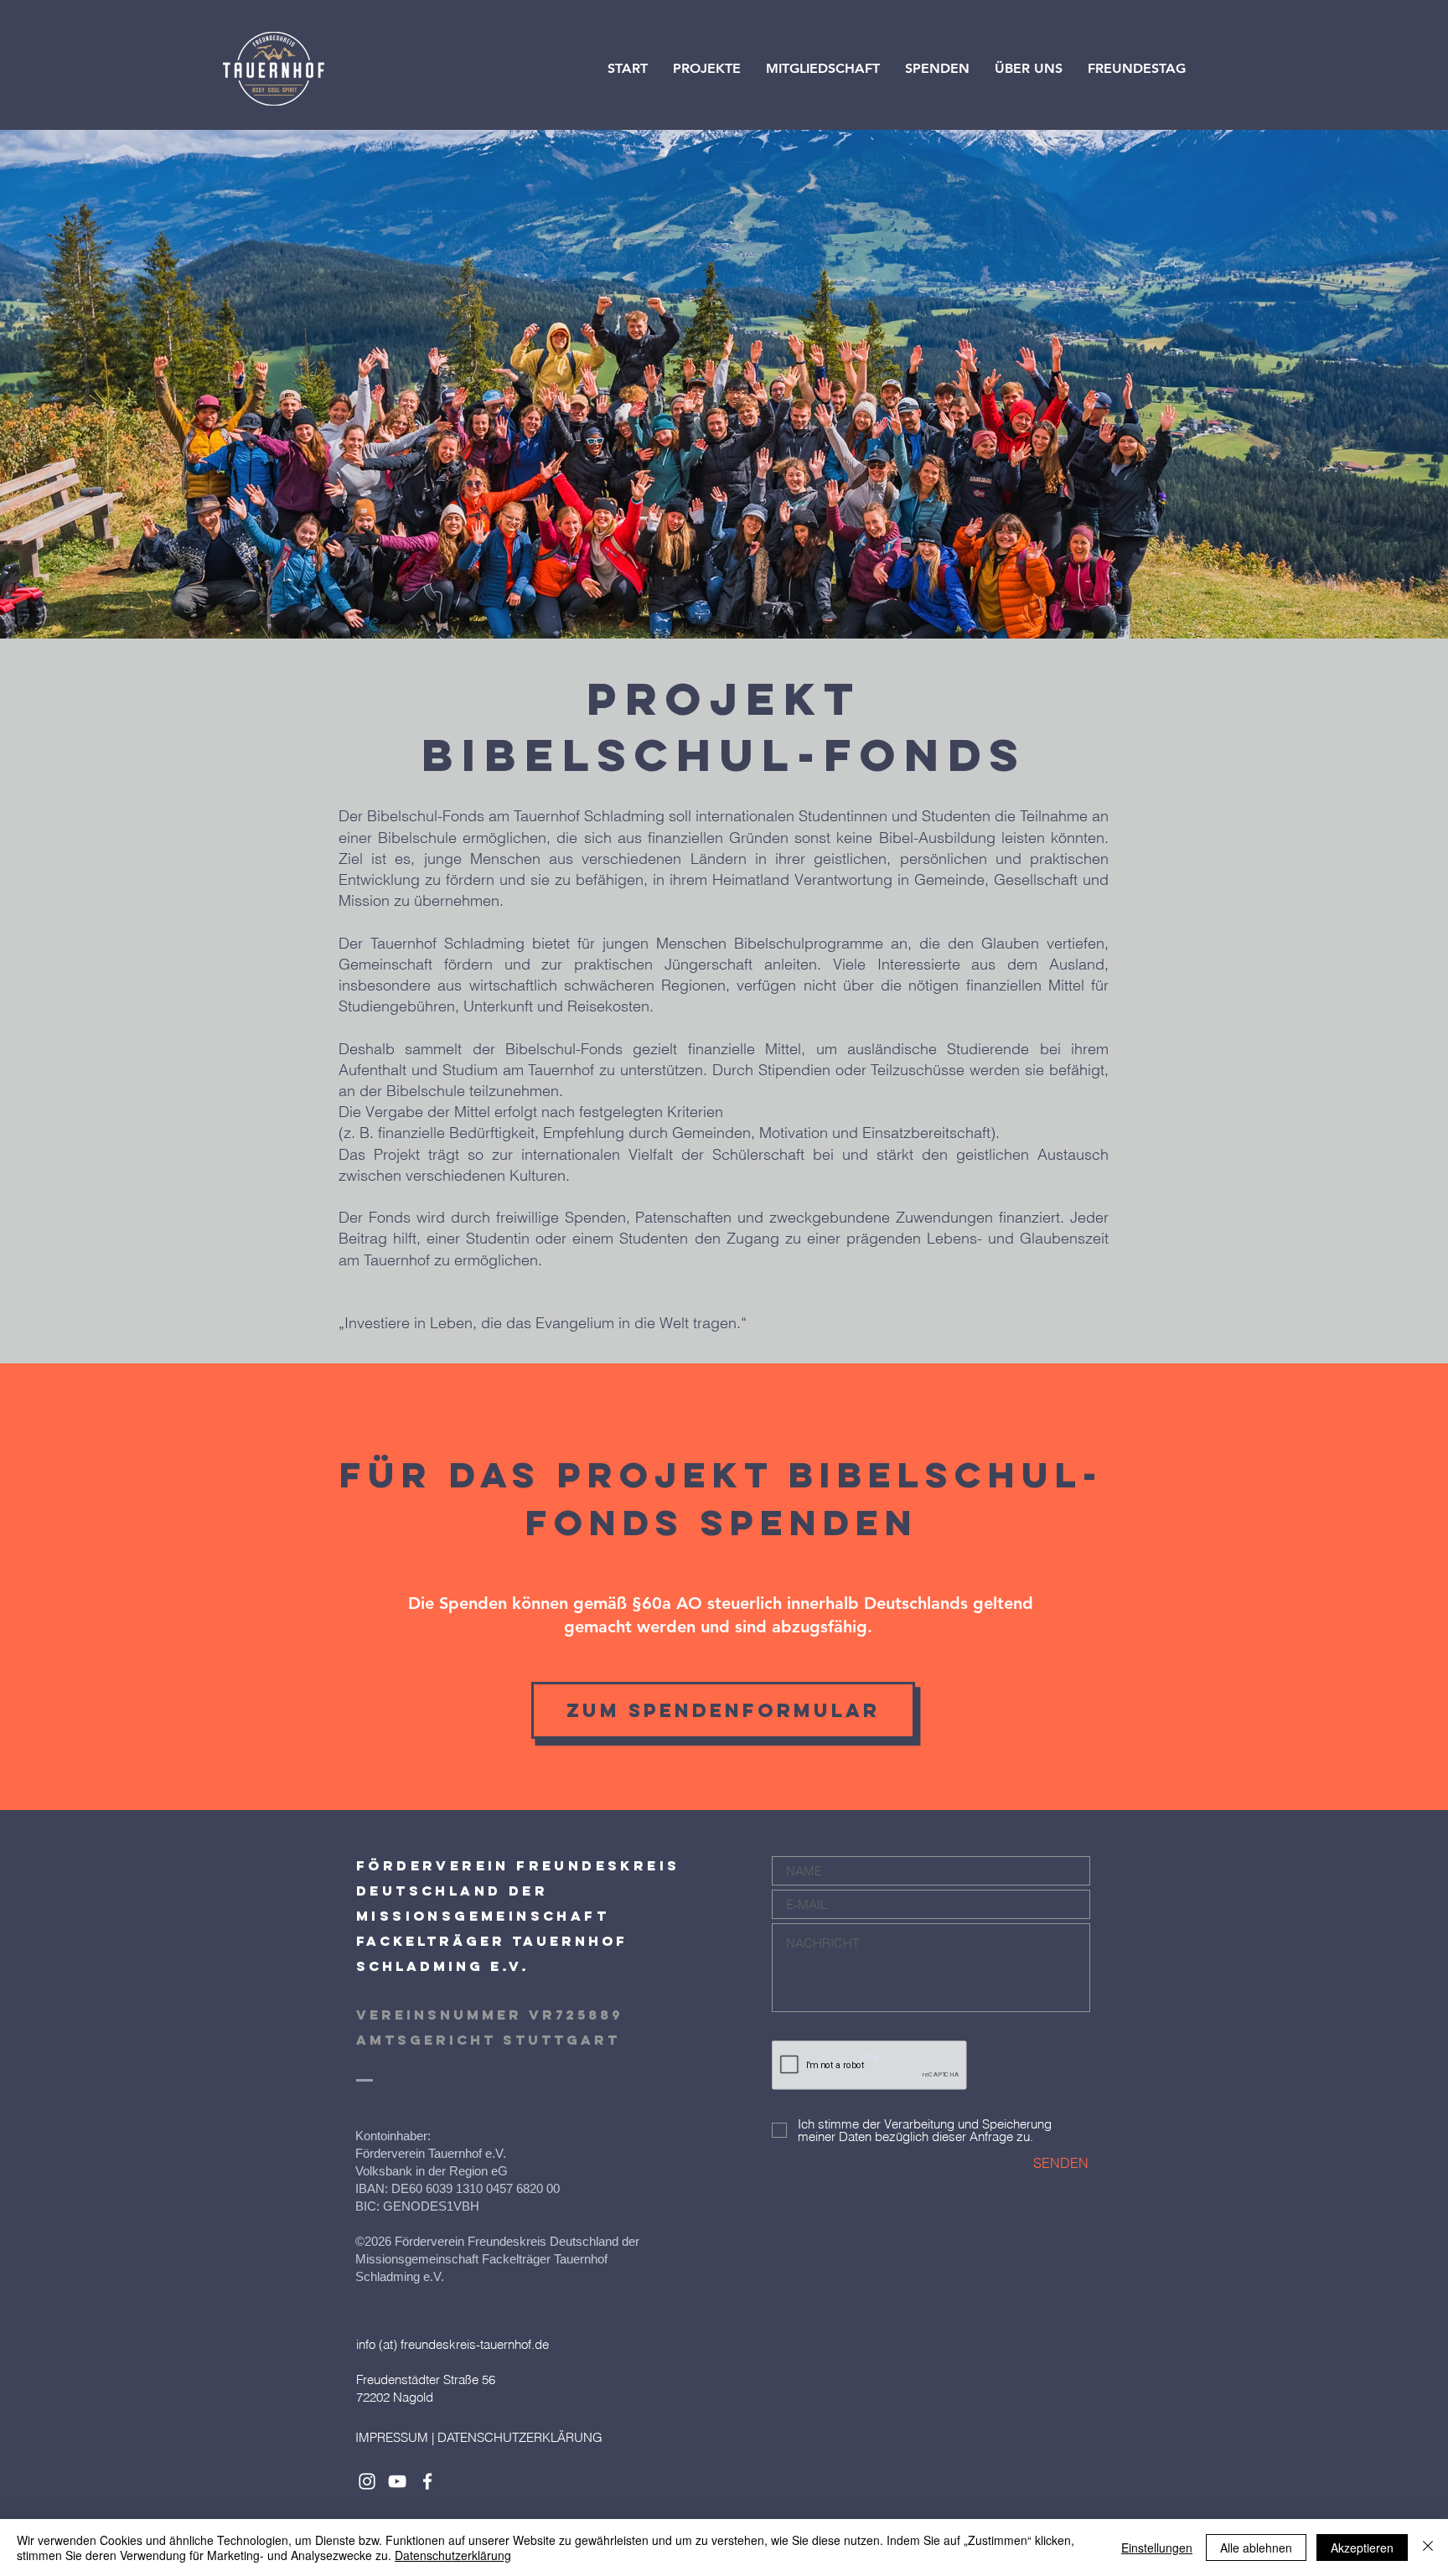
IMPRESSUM (392, 2437)
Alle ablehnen (1256, 2548)
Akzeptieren (1362, 2548)
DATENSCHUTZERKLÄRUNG (520, 2437)
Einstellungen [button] (1157, 2548)
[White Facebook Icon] (427, 2481)
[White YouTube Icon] (397, 2481)
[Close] (1428, 2548)
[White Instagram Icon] (367, 2481)
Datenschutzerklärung (453, 2555)
